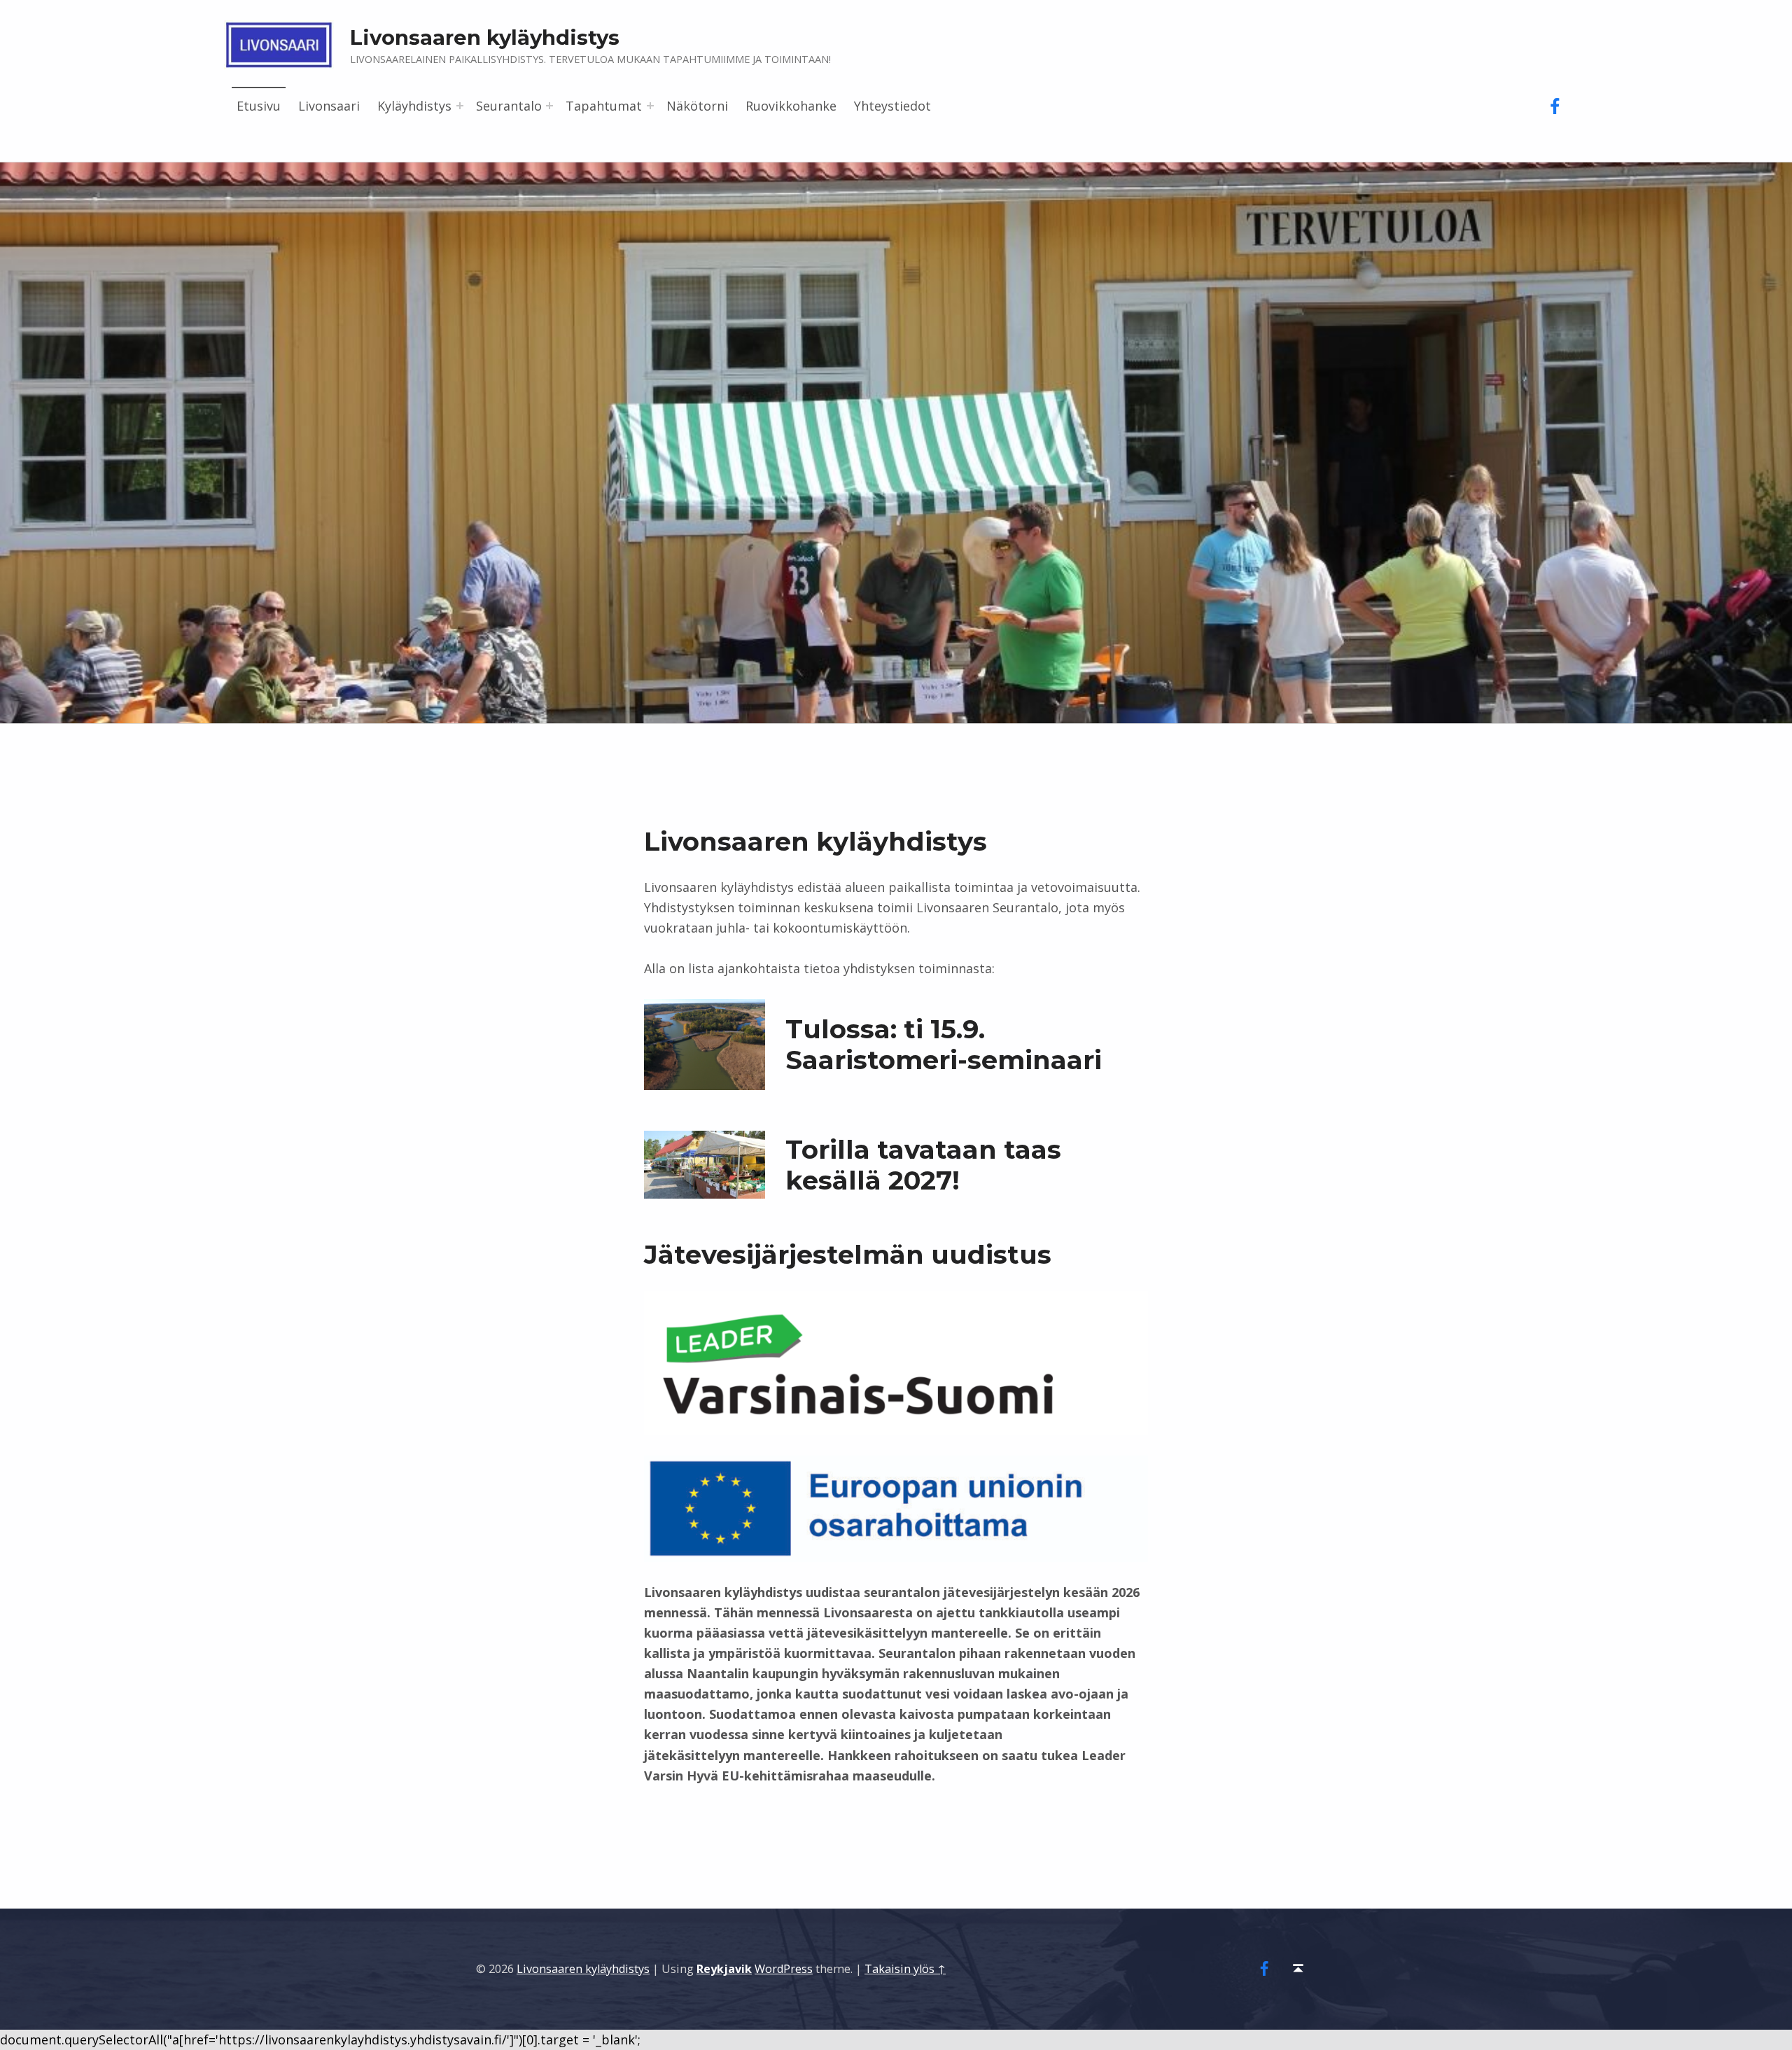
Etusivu (259, 106)
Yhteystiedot (892, 106)
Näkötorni (697, 106)
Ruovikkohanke (791, 106)
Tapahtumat (604, 106)
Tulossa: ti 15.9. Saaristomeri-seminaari (944, 1045)
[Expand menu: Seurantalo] (549, 106)
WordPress (784, 1969)
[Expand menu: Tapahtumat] (650, 106)
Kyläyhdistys (414, 106)
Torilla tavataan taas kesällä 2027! (923, 1165)
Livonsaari (329, 106)
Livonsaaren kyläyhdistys (583, 1969)
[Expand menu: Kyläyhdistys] (460, 106)
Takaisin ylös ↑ (905, 1969)
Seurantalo (509, 106)
